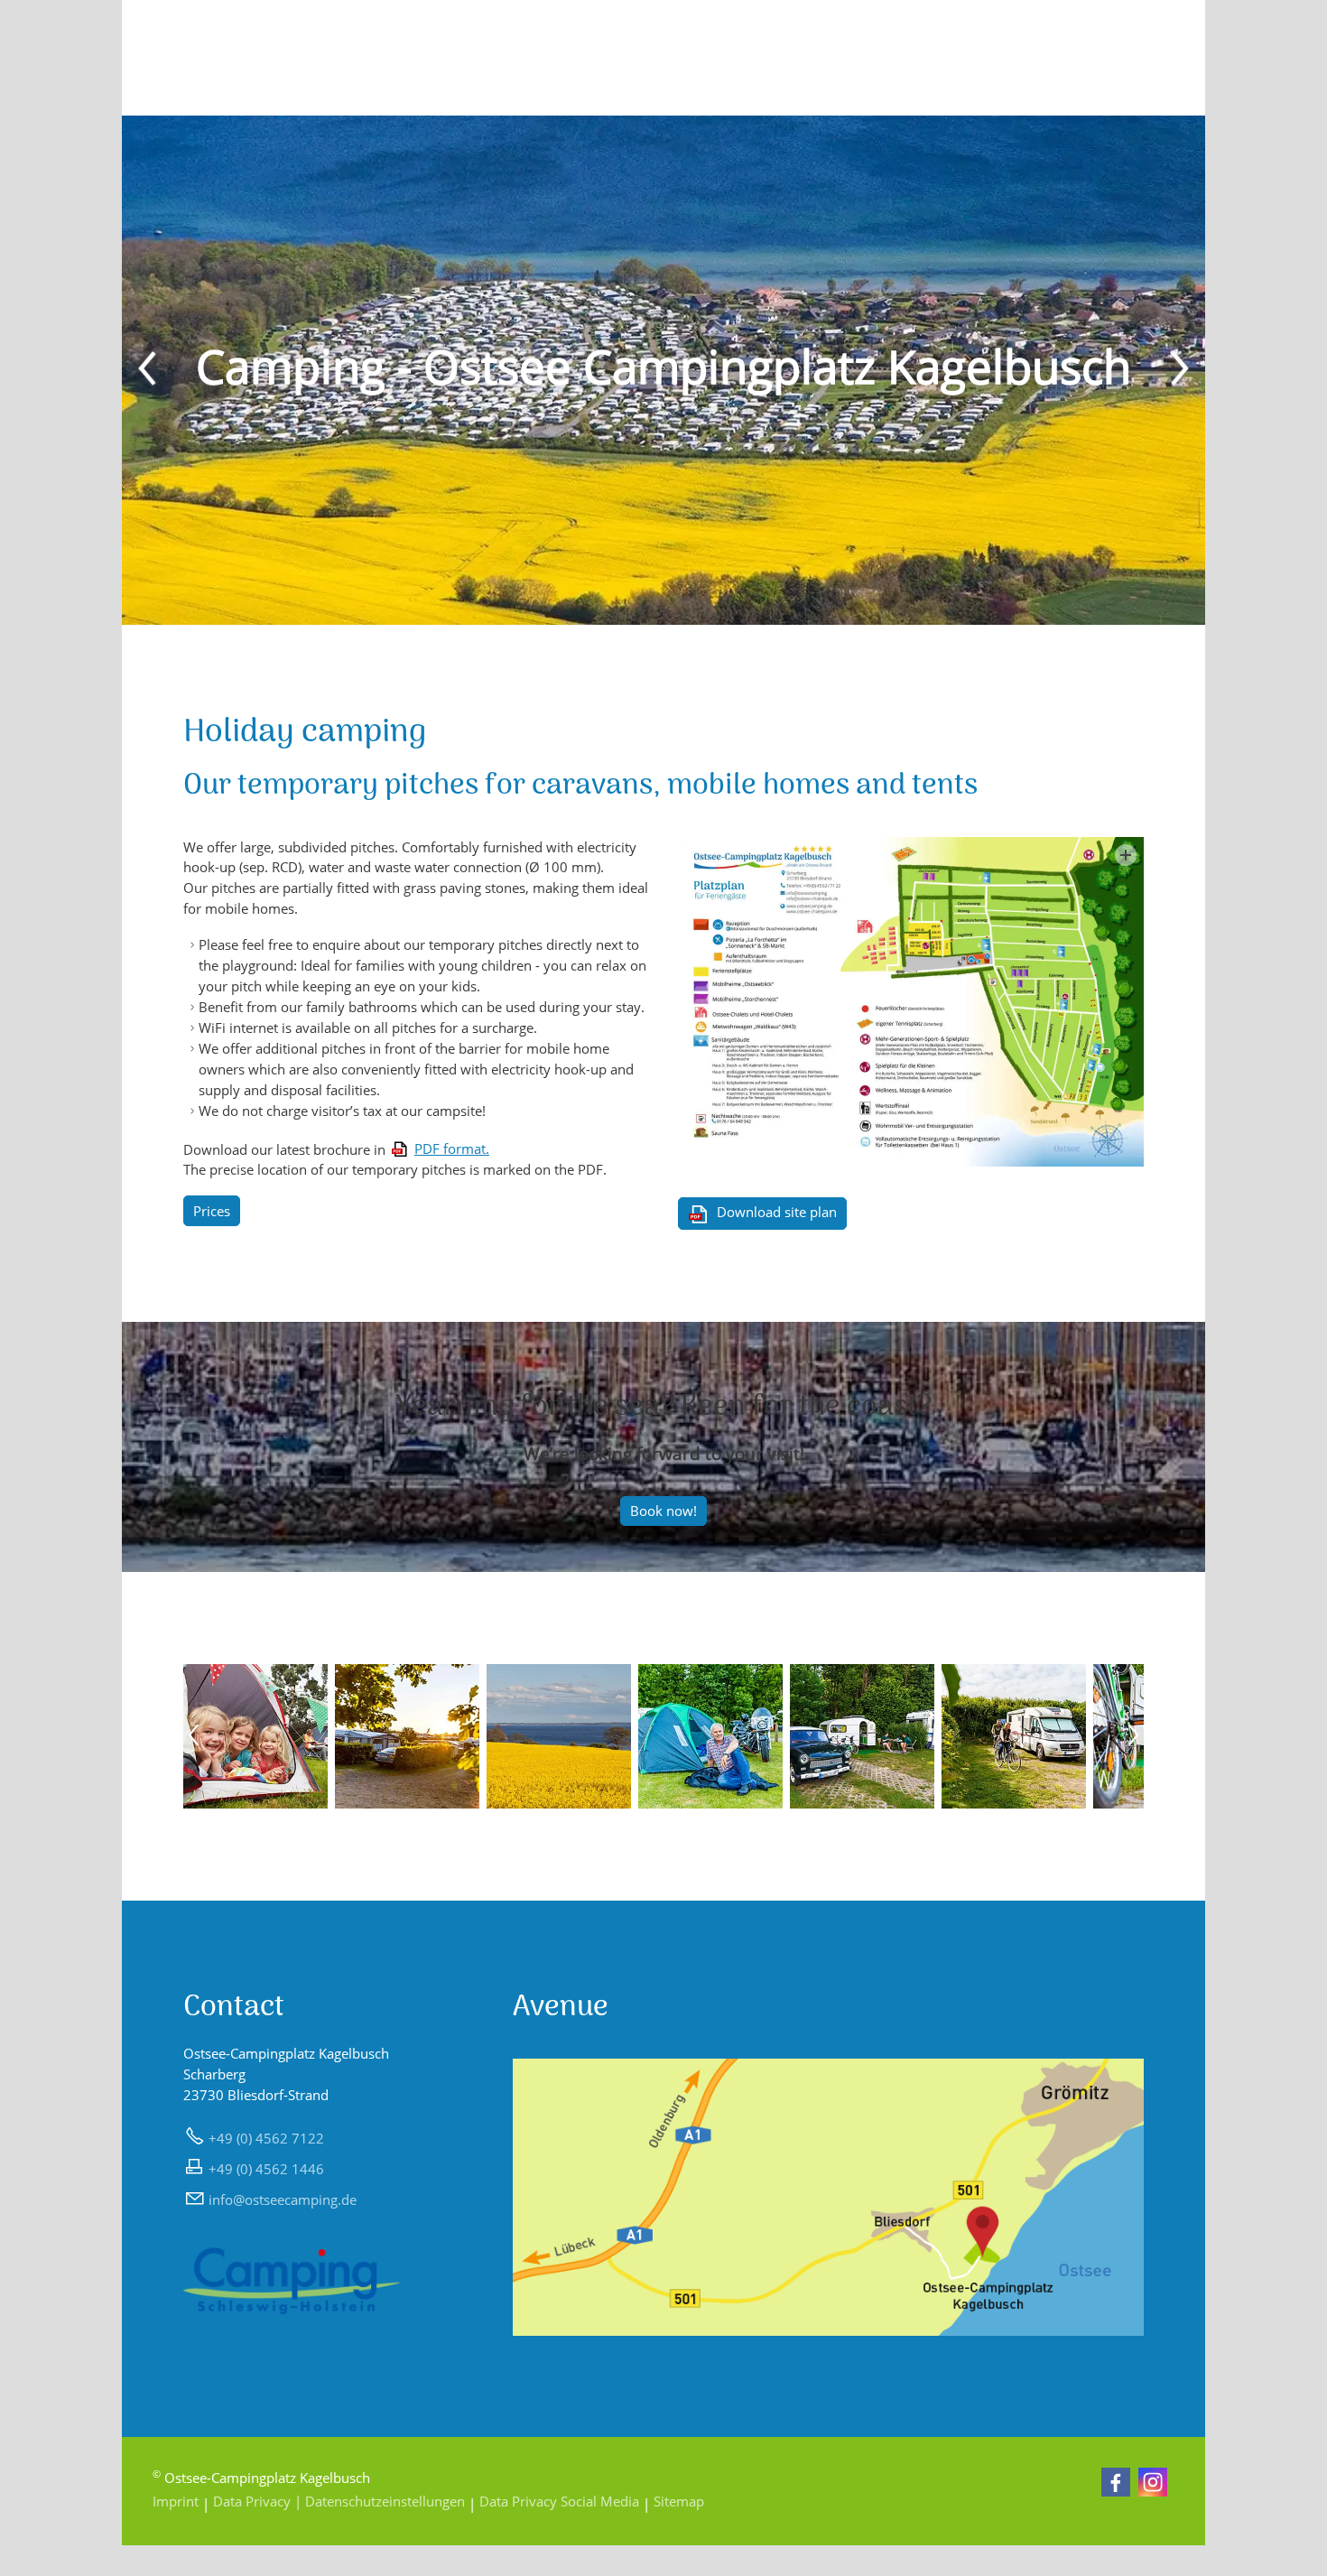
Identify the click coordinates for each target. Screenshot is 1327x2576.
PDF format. (452, 1149)
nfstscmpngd (281, 2199)
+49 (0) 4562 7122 (266, 2138)
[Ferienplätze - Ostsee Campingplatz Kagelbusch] (255, 1803)
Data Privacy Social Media (559, 2501)
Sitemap (677, 2501)
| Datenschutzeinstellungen (380, 2501)
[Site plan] (911, 1002)
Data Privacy (252, 2501)
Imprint (176, 2501)
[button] (149, 370)
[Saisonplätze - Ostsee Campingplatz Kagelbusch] (407, 1803)
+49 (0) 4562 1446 (266, 2169)
